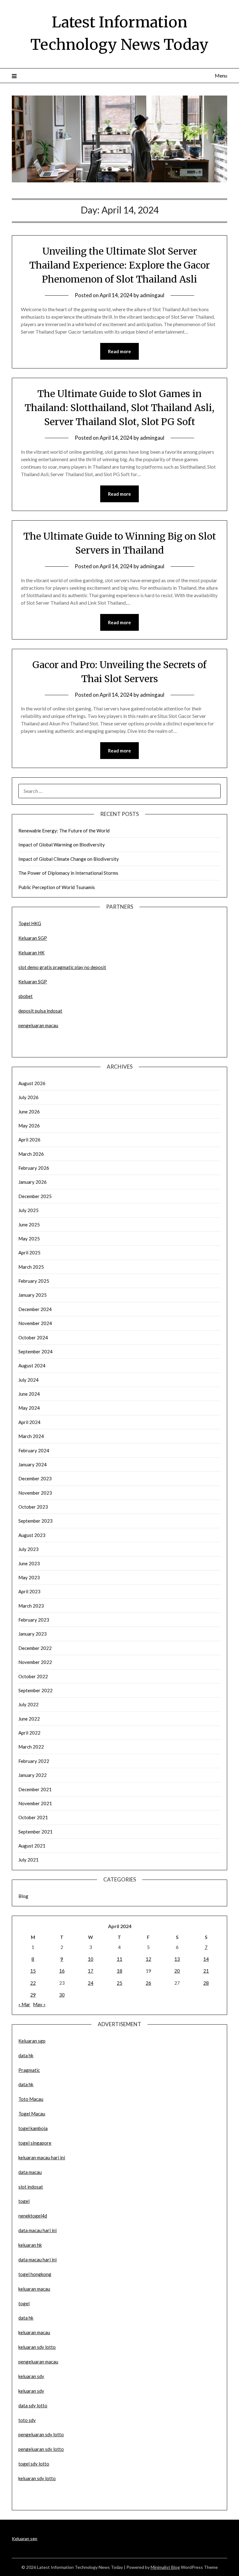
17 (91, 1971)
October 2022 (33, 1676)
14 (206, 1959)
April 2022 (29, 1733)
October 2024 (33, 1337)
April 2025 (29, 1253)
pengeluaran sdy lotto (41, 2449)
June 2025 (29, 1225)
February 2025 (34, 1281)
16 (62, 1971)
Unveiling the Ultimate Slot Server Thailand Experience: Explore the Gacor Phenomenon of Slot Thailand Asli (119, 265)
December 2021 (35, 1789)
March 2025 (31, 1267)
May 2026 (29, 1126)
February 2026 (34, 1168)
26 (148, 1983)
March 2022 (31, 1747)
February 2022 (34, 1761)
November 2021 (35, 1803)
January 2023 (33, 1634)
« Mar (24, 2004)
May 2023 (29, 1577)
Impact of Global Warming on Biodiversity (62, 845)
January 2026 (33, 1182)
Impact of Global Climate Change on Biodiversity (69, 859)
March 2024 (31, 1436)
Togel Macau (32, 2114)
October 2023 (33, 1507)
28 (206, 1983)
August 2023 (32, 1535)
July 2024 (28, 1380)
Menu (221, 75)
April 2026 (29, 1140)
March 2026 (31, 1154)
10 (91, 1959)
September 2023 (35, 1521)
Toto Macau (31, 2099)
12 (148, 1959)
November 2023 (35, 1493)
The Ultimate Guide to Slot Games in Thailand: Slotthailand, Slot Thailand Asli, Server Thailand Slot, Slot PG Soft (119, 408)
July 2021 (28, 1860)
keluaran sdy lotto (37, 2478)
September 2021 (35, 1832)
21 (206, 1971)
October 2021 (33, 1817)
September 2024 (35, 1351)
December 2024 (35, 1309)
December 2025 (35, 1196)
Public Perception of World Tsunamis (57, 887)
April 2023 (29, 1591)
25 (119, 1983)
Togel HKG (30, 923)
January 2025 (33, 1295)
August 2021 (32, 1846)
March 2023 (31, 1606)
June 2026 (29, 1112)
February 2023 (34, 1620)
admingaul (152, 295)
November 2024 (35, 1323)
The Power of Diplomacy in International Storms (68, 873)
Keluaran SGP (33, 938)
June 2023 (29, 1563)
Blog (23, 1896)
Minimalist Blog (165, 2567)
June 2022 (29, 1719)
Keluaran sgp (32, 2041)
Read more (119, 351)
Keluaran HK (31, 953)
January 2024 (33, 1464)
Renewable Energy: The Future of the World (64, 831)
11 (119, 1959)
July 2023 (28, 1549)
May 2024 (29, 1408)
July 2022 (28, 1704)
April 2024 (29, 1422)
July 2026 (28, 1097)
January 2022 (33, 1775)
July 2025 (28, 1210)
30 (62, 1995)
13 (177, 1959)
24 (91, 1983)
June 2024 (29, 1394)
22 (33, 1983)
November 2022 (35, 1662)
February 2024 (34, 1450)
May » (39, 2004)
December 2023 (35, 1478)
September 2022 (35, 1690)
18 (119, 1971)
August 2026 (32, 1083)
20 (177, 1971)
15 (33, 1971)
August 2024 (32, 1365)
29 (33, 1995)
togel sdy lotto (34, 2464)
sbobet (26, 996)
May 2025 (29, 1239)
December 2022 (35, 1648)
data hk (26, 2055)
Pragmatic (29, 2070)
